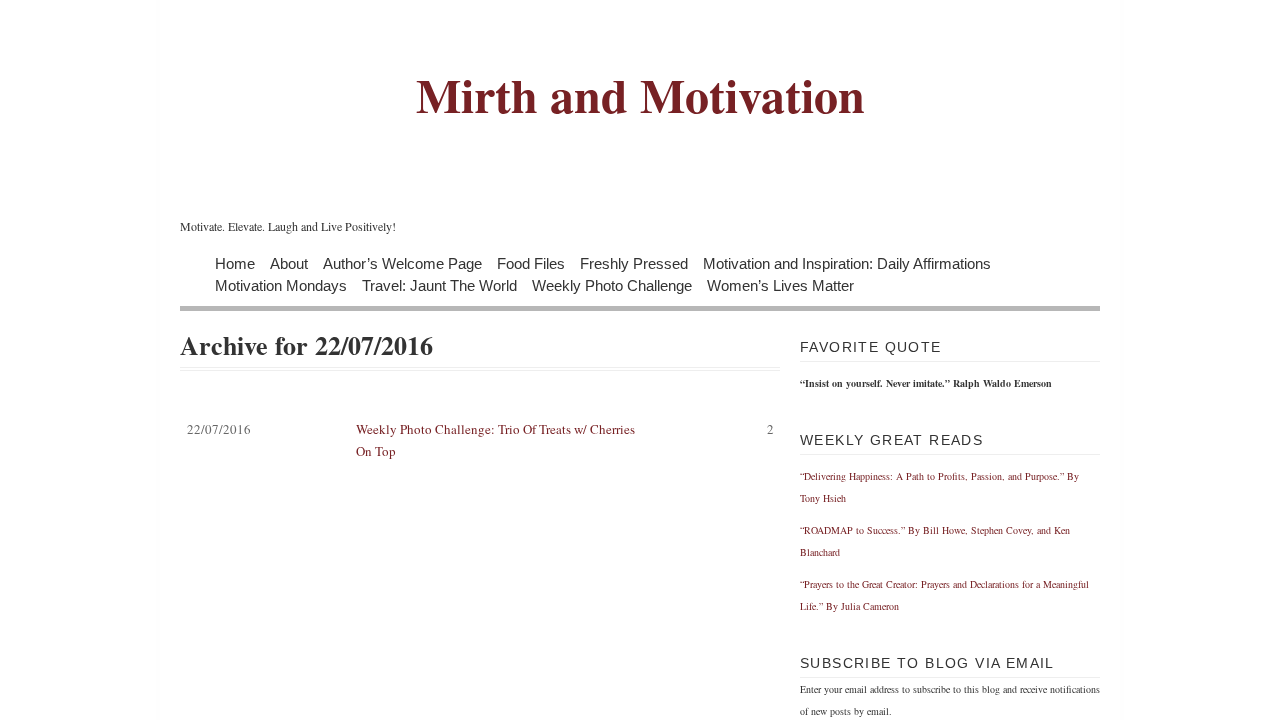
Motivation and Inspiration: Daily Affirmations (847, 262)
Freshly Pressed (634, 262)
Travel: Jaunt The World (439, 284)
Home (235, 262)
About (289, 262)
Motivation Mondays (281, 284)
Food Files (531, 262)
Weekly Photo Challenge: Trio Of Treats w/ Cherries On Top (480, 440)
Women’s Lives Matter (780, 284)
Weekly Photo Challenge (612, 284)
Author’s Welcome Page (402, 262)
